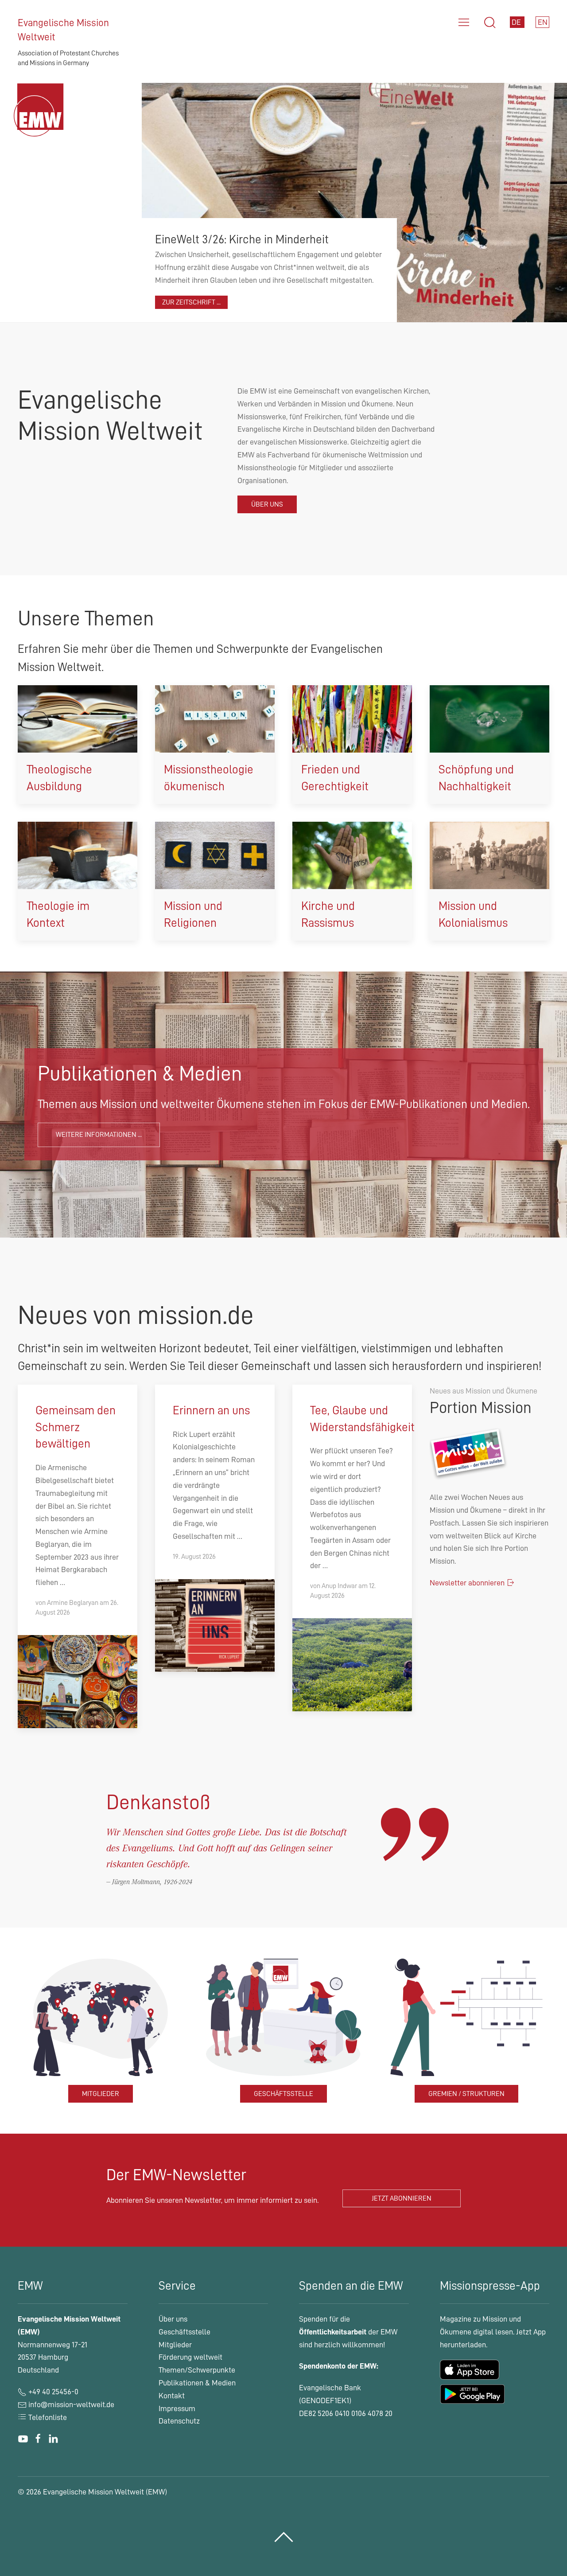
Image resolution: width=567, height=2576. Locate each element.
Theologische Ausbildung (59, 778)
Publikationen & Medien (197, 2383)
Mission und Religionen (193, 915)
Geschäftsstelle (283, 2094)
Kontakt (172, 2396)
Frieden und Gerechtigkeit (335, 778)
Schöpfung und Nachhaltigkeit (476, 778)
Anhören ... (180, 302)
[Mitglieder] (101, 2017)
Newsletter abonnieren (468, 1583)
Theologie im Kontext (58, 915)
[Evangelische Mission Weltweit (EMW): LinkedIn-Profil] (53, 2439)
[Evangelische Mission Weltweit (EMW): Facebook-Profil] (38, 2439)
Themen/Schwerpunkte (197, 2370)
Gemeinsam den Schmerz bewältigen (76, 1427)
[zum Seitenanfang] (284, 2537)
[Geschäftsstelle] (283, 2017)
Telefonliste (47, 2417)
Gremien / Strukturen (466, 2094)
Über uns (267, 504)
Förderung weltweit (190, 2357)
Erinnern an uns (211, 1411)
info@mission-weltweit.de (71, 2404)
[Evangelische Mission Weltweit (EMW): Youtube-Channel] (23, 2439)
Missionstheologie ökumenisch (209, 778)
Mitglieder (101, 2094)
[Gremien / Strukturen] (466, 2017)
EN (543, 22)
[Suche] (490, 23)
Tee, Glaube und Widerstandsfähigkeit (362, 1419)
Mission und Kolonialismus (473, 915)
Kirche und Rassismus (328, 915)
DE (517, 22)
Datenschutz (179, 2421)
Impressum (177, 2408)
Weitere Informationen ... (99, 1135)
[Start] (41, 121)
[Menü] (464, 23)
